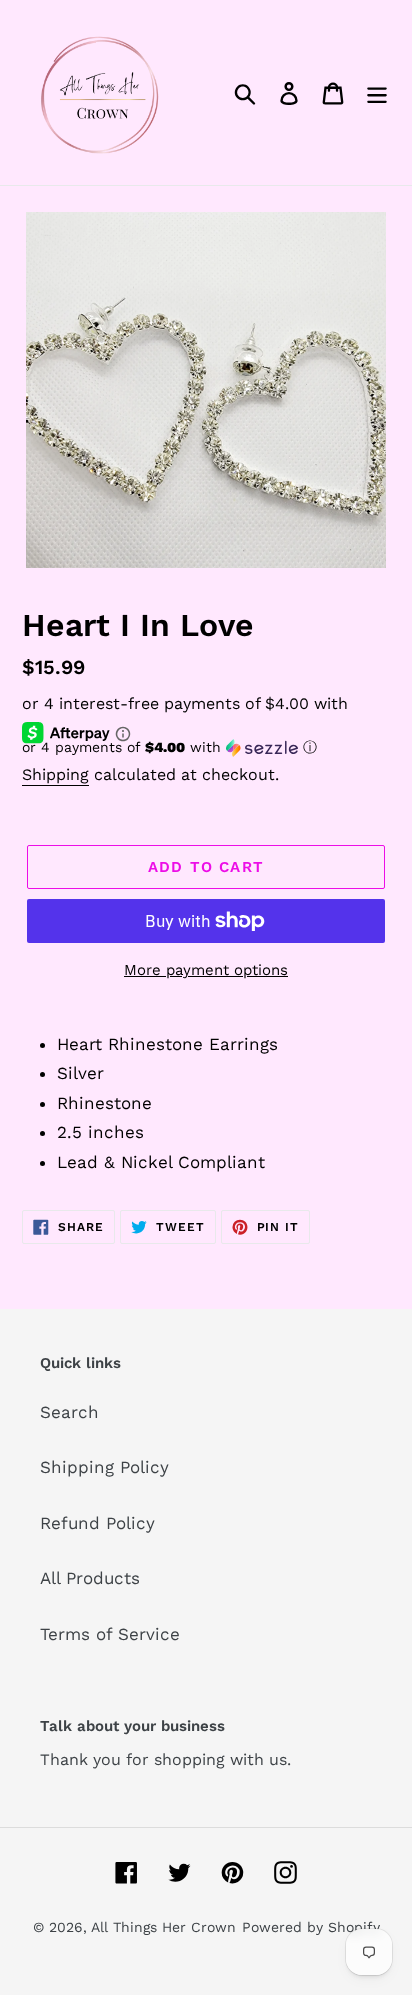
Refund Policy (97, 1523)
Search (69, 1412)
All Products (90, 1578)
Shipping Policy (104, 1467)
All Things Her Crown (163, 1927)
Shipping (55, 774)
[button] (206, 747)
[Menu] (377, 93)
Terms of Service (110, 1634)
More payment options (206, 970)
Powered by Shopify (311, 1927)
